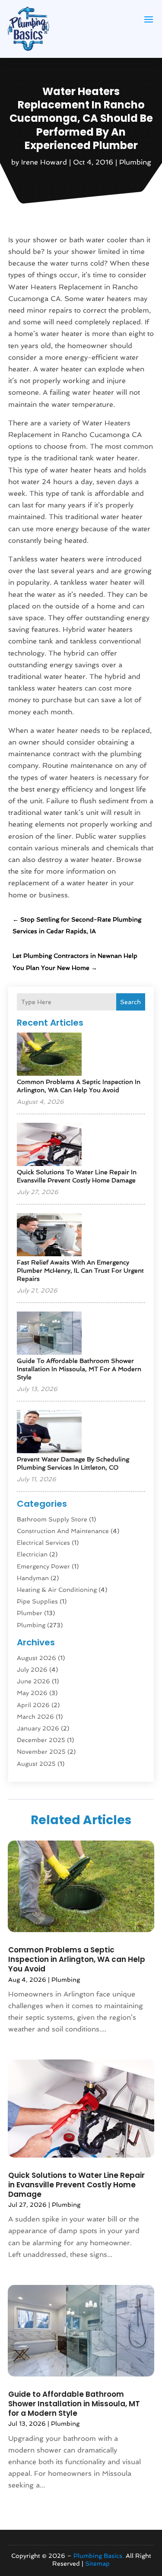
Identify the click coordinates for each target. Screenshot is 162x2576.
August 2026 (37, 1658)
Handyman (33, 1578)
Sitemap (97, 2563)
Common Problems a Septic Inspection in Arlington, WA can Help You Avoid (77, 1959)
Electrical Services (43, 1543)
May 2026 (32, 1693)
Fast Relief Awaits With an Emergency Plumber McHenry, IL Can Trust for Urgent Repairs (80, 1271)
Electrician (32, 1554)
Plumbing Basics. (99, 2556)
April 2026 (33, 1705)
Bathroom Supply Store (52, 1519)
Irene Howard (44, 162)
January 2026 (38, 1728)
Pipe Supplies (37, 1601)
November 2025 (41, 1752)
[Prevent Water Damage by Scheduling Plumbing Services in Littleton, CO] (49, 1432)
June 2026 (33, 1681)
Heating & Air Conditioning (57, 1590)
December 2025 (41, 1740)
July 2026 (32, 1670)
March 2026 (35, 1717)
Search (130, 1002)
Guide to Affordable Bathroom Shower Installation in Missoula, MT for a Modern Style (79, 1369)
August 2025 (36, 1764)
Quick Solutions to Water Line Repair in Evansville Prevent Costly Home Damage (76, 2185)
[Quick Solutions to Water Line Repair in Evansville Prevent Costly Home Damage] (49, 1145)
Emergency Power (43, 1566)
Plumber (30, 1613)
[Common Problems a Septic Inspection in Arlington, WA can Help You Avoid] (49, 1055)
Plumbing (135, 162)
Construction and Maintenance (63, 1531)
